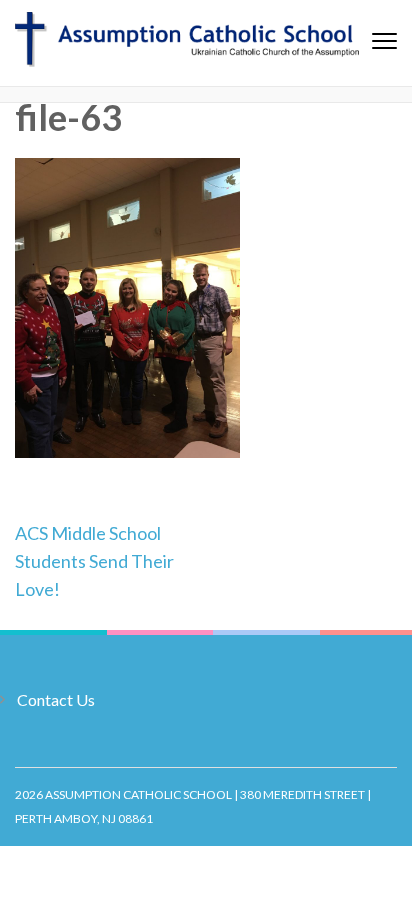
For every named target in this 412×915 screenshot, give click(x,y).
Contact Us (56, 699)
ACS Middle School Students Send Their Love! (94, 561)
